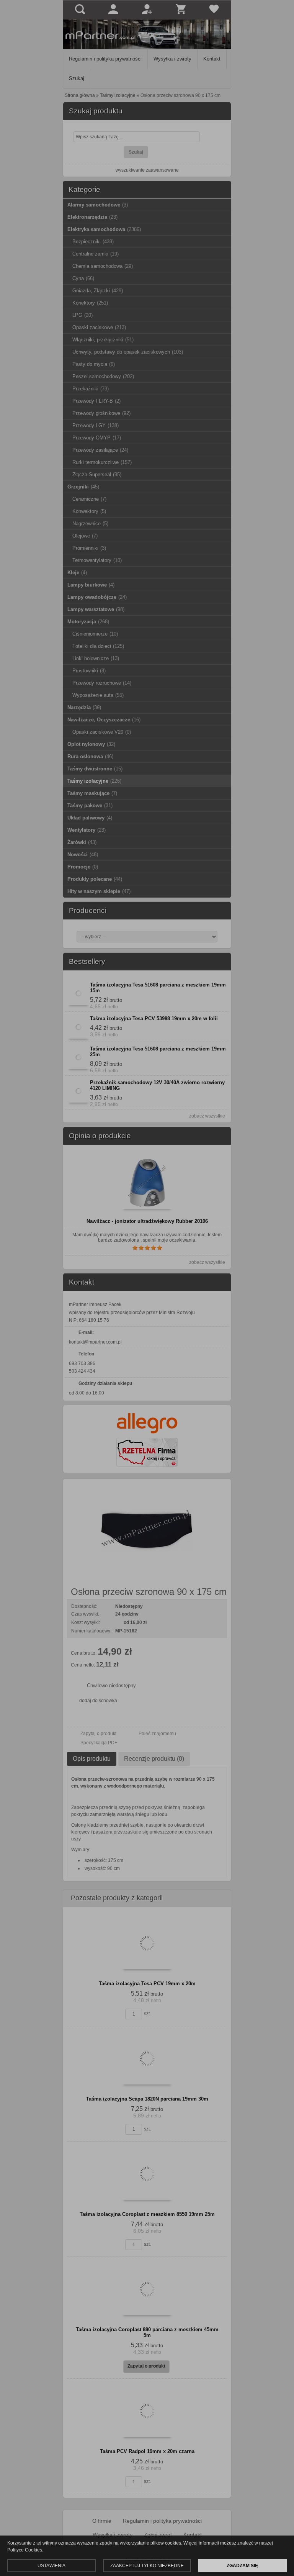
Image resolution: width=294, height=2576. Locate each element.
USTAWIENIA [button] (51, 2566)
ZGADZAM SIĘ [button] (242, 2566)
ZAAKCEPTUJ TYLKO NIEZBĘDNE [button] (147, 2566)
